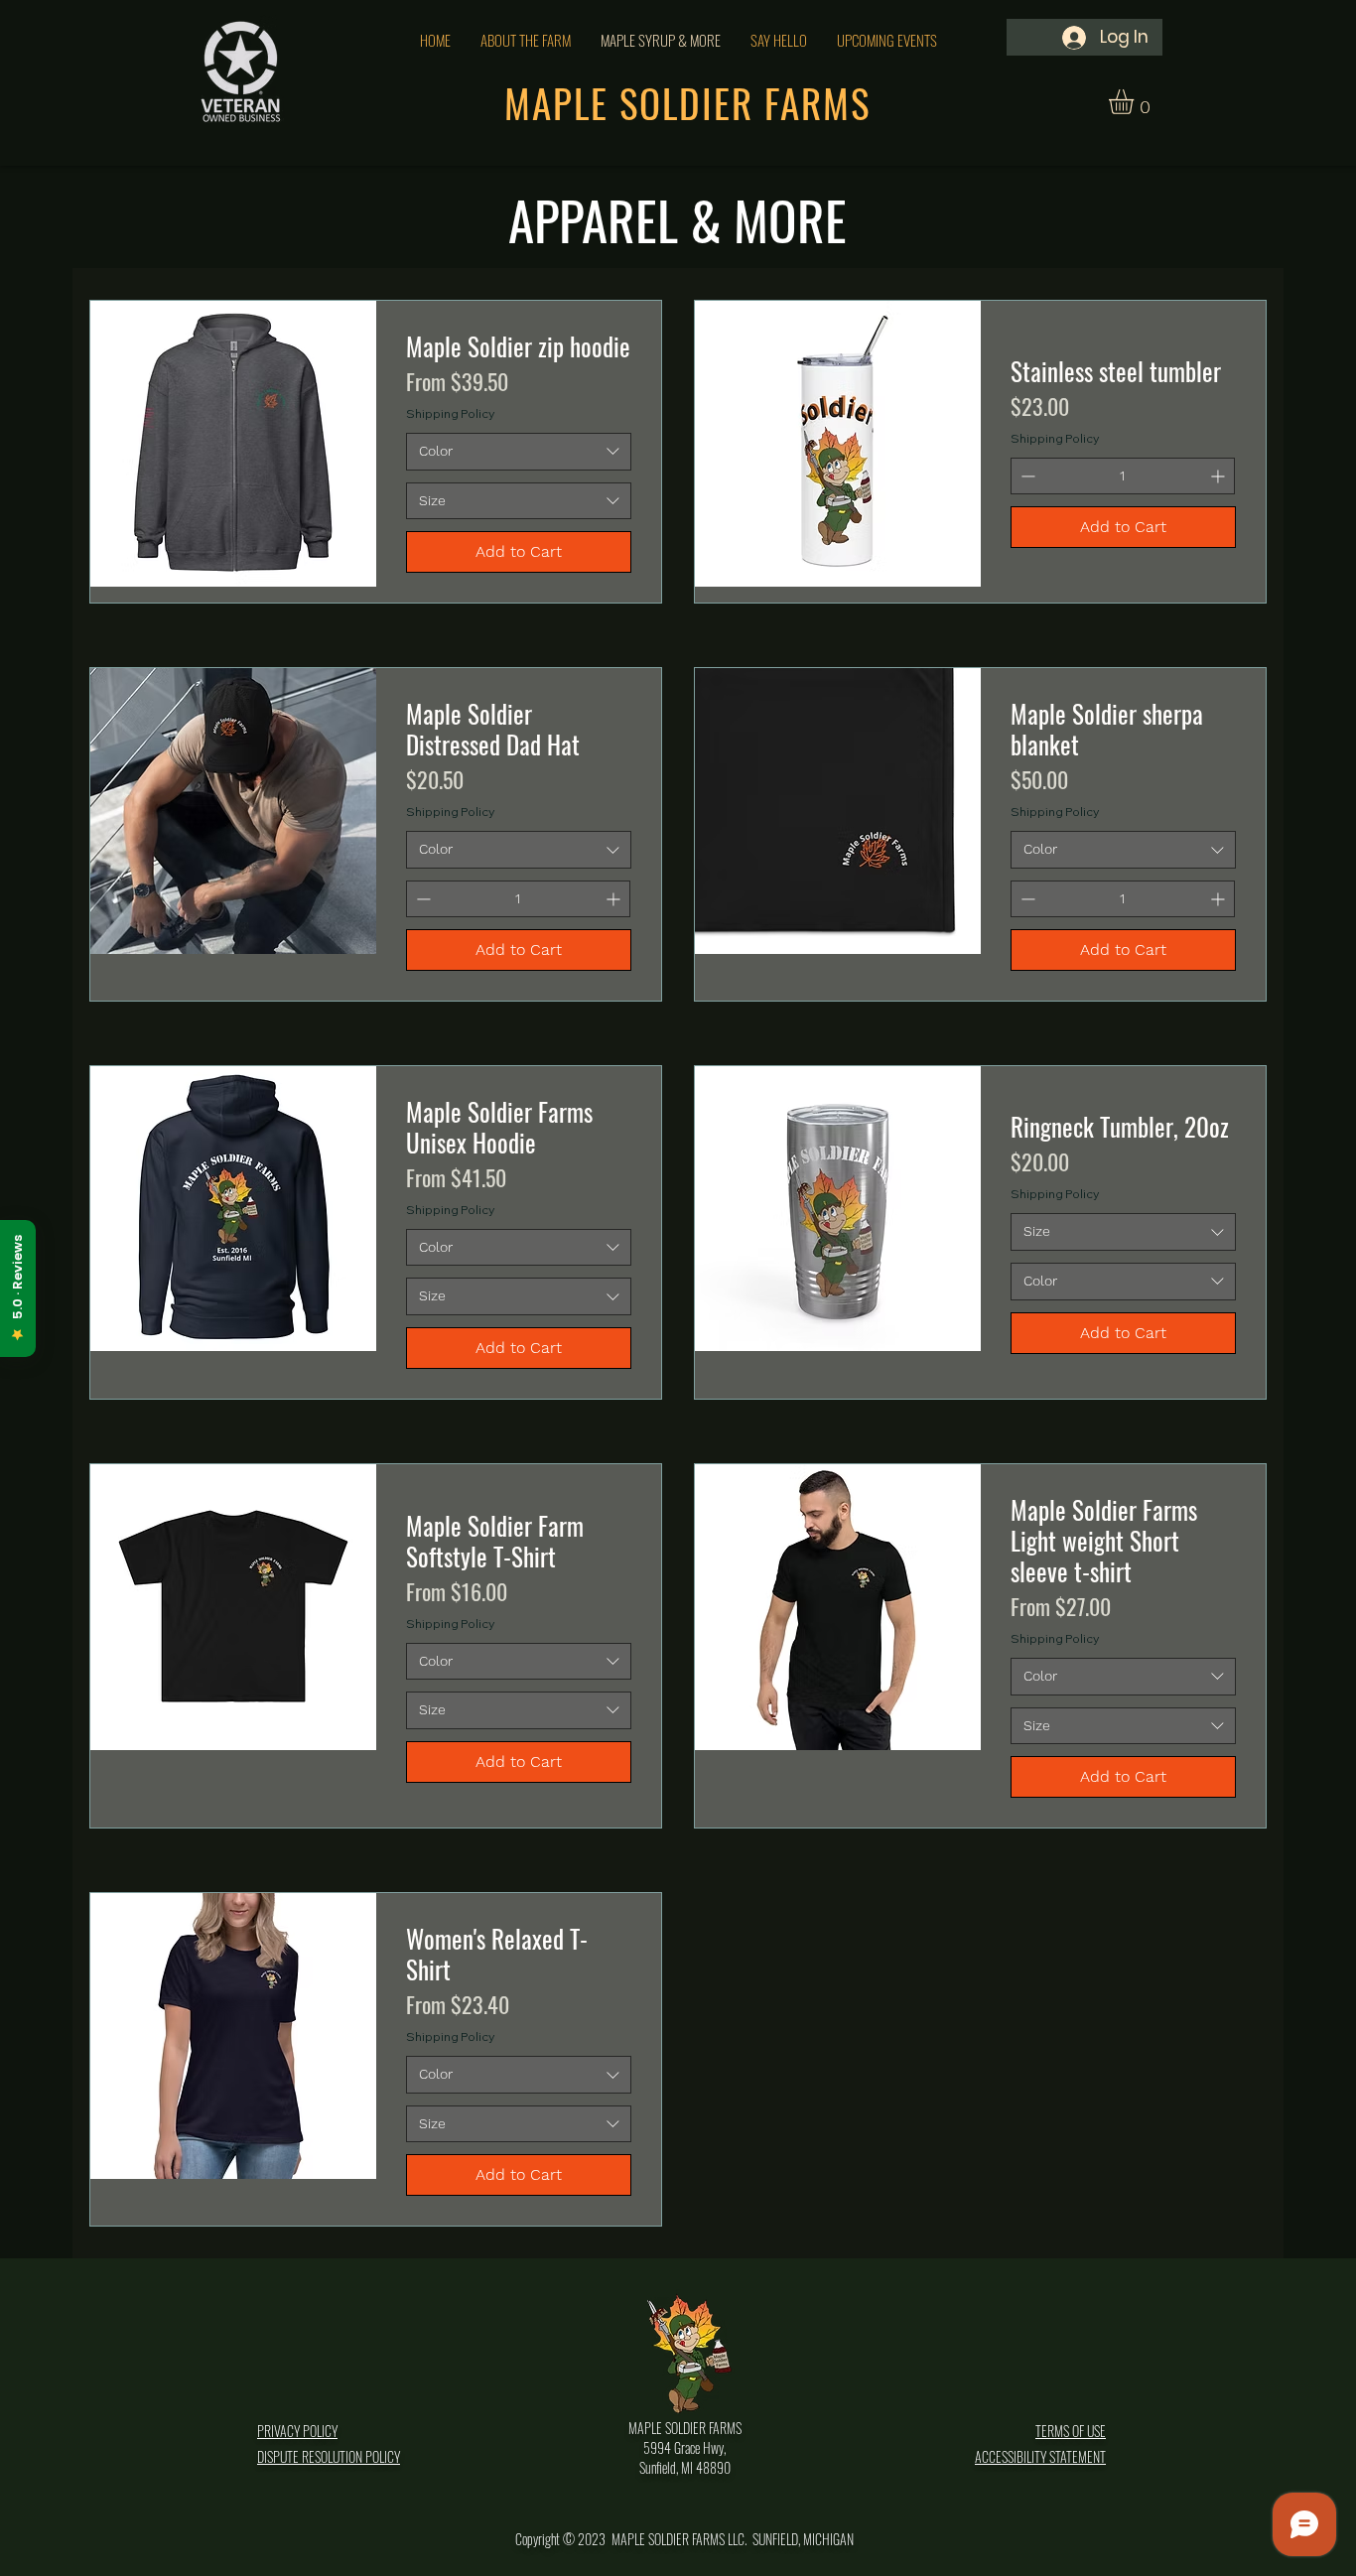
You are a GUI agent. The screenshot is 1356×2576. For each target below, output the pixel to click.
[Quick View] (233, 452)
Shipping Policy (450, 413)
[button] (1136, 102)
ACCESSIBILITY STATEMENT (1040, 2456)
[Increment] (1220, 476)
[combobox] (519, 452)
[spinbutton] (1123, 476)
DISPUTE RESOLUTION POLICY (329, 2456)
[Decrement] (1026, 476)
